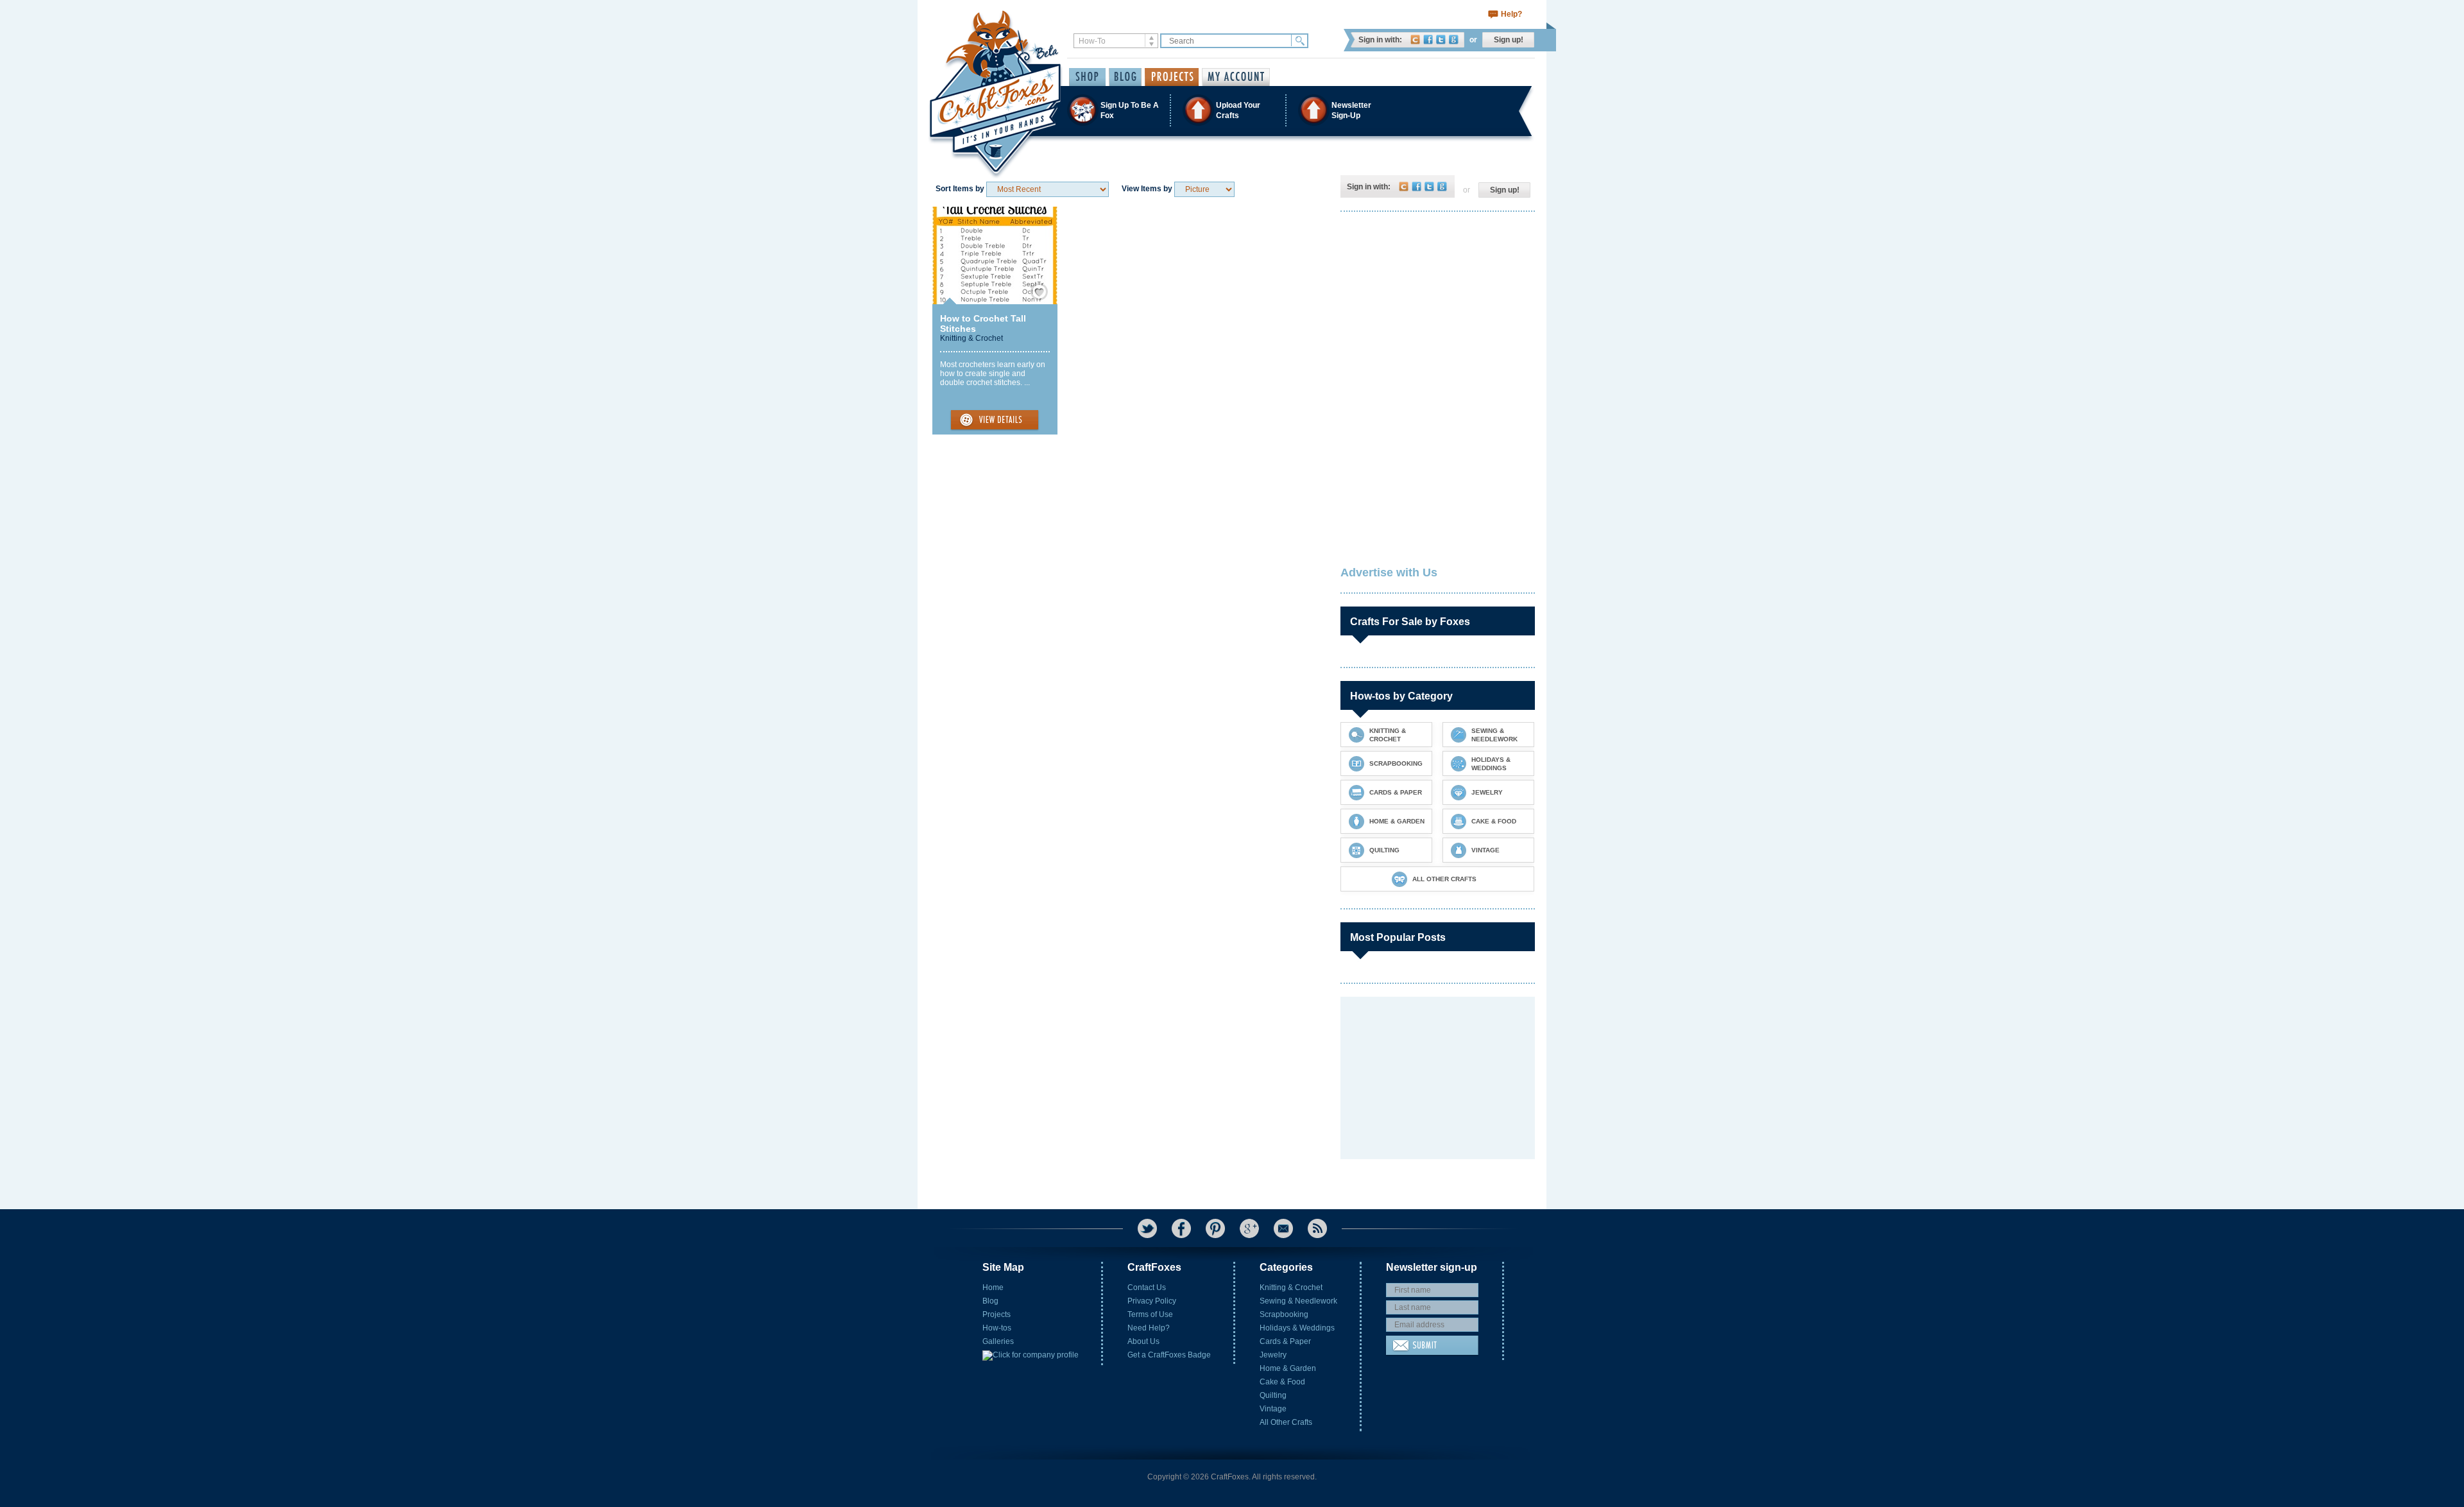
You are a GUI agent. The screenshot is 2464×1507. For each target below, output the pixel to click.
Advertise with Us (1389, 573)
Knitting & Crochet (971, 338)
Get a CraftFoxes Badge (1169, 1355)
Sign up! (1509, 40)
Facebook (1428, 39)
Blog (990, 1301)
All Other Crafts (1286, 1422)
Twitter (1441, 39)
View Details (995, 420)
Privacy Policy (1152, 1301)
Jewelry (1273, 1355)
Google (1454, 39)
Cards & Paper (1285, 1341)
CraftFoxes (1415, 39)
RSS (1317, 1228)
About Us (1143, 1341)
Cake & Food (1282, 1382)
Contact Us (1147, 1287)
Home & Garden (1288, 1368)
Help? (1511, 14)
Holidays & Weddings (1297, 1328)
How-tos (997, 1328)
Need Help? (1149, 1328)
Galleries (998, 1341)
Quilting (1273, 1395)
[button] (1231, 110)
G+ (1249, 1228)
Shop (1087, 77)
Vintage (1273, 1409)
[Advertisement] (1437, 305)
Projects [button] (1172, 77)
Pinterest (1215, 1228)
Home (993, 1287)
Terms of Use (1150, 1314)
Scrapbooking (1284, 1314)
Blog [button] (1125, 77)
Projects (997, 1314)
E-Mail (1283, 1228)
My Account (1236, 77)
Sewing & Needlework (1298, 1301)
